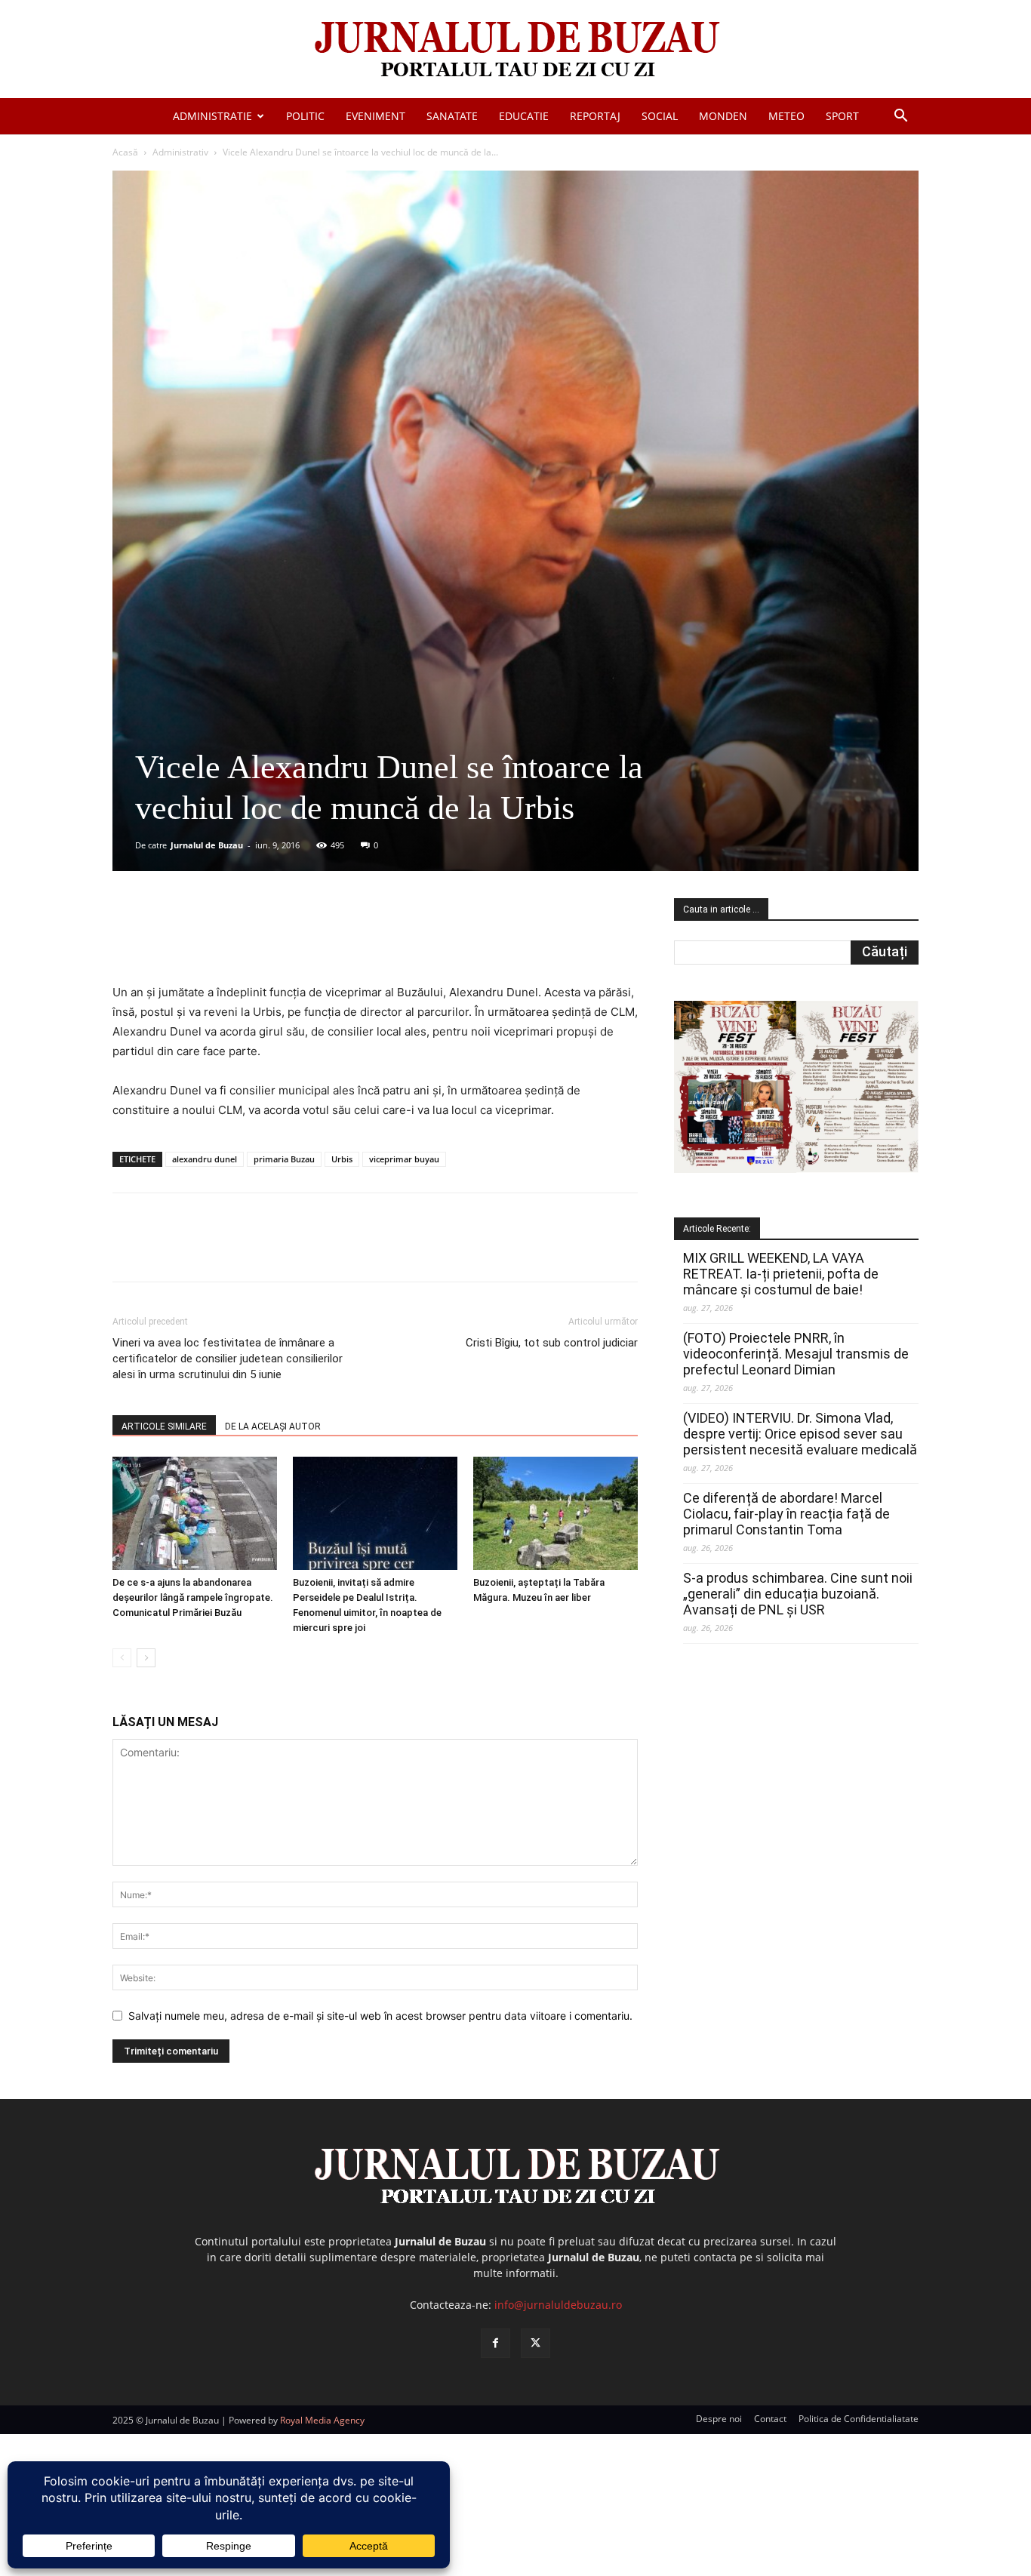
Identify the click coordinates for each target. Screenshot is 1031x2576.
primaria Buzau (284, 1159)
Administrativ (180, 152)
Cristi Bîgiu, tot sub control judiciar (552, 1343)
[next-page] (146, 1658)
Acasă (125, 152)
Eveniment (375, 116)
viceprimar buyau (404, 1159)
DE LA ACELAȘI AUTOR (273, 1426)
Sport (842, 116)
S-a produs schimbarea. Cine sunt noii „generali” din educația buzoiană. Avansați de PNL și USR (798, 1594)
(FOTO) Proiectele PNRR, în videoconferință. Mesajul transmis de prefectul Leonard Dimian (796, 1354)
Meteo (786, 116)
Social (660, 116)
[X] (260, 940)
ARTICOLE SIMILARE (164, 1426)
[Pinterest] (294, 940)
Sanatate (452, 116)
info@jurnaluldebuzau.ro (558, 2305)
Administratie (212, 116)
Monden (723, 116)
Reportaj (595, 116)
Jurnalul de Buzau (207, 845)
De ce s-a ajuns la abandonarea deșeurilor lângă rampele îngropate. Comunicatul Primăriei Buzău (193, 1597)
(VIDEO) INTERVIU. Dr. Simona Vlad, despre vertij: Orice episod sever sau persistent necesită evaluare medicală (800, 1434)
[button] (900, 117)
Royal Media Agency (322, 2420)
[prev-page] (122, 1658)
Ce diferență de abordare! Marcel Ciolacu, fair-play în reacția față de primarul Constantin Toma (786, 1514)
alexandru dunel (205, 1159)
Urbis (342, 1159)
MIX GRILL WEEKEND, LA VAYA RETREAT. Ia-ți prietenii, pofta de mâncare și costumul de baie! (781, 1274)
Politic (305, 116)
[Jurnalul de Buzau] (515, 50)
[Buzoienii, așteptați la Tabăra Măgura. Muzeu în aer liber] (556, 1513)
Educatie (524, 116)
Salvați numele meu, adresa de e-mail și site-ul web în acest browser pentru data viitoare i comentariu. (380, 2016)
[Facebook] (225, 940)
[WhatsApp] (329, 940)
